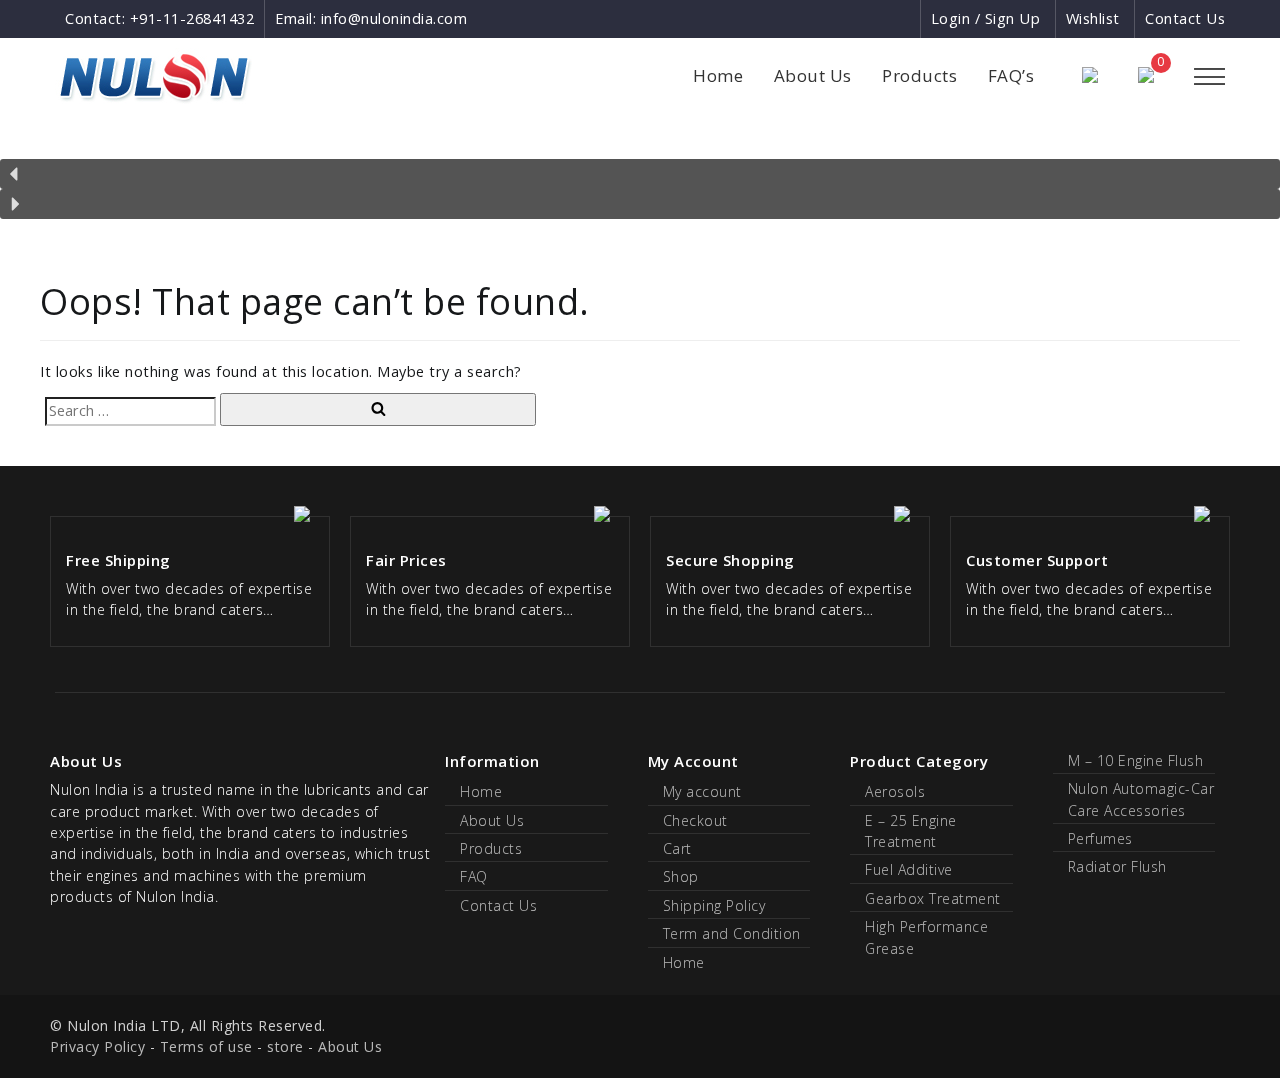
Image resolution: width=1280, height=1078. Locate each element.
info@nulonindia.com (394, 18)
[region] (640, 178)
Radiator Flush (1117, 866)
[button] (640, 174)
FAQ (474, 876)
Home (718, 75)
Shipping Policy (714, 905)
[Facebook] (831, 18)
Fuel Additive (909, 869)
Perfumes (1100, 838)
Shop (681, 876)
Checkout (695, 820)
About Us (813, 75)
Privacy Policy (97, 1046)
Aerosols (895, 791)
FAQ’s (1011, 75)
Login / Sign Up (986, 18)
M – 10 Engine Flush (1136, 760)
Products (919, 75)
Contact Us (1185, 18)
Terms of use (206, 1046)
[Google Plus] (868, 18)
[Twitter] (903, 18)
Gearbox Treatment (933, 898)
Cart (677, 848)
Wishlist (1093, 18)
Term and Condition (732, 933)
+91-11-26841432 (192, 18)
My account (702, 791)
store (285, 1046)
